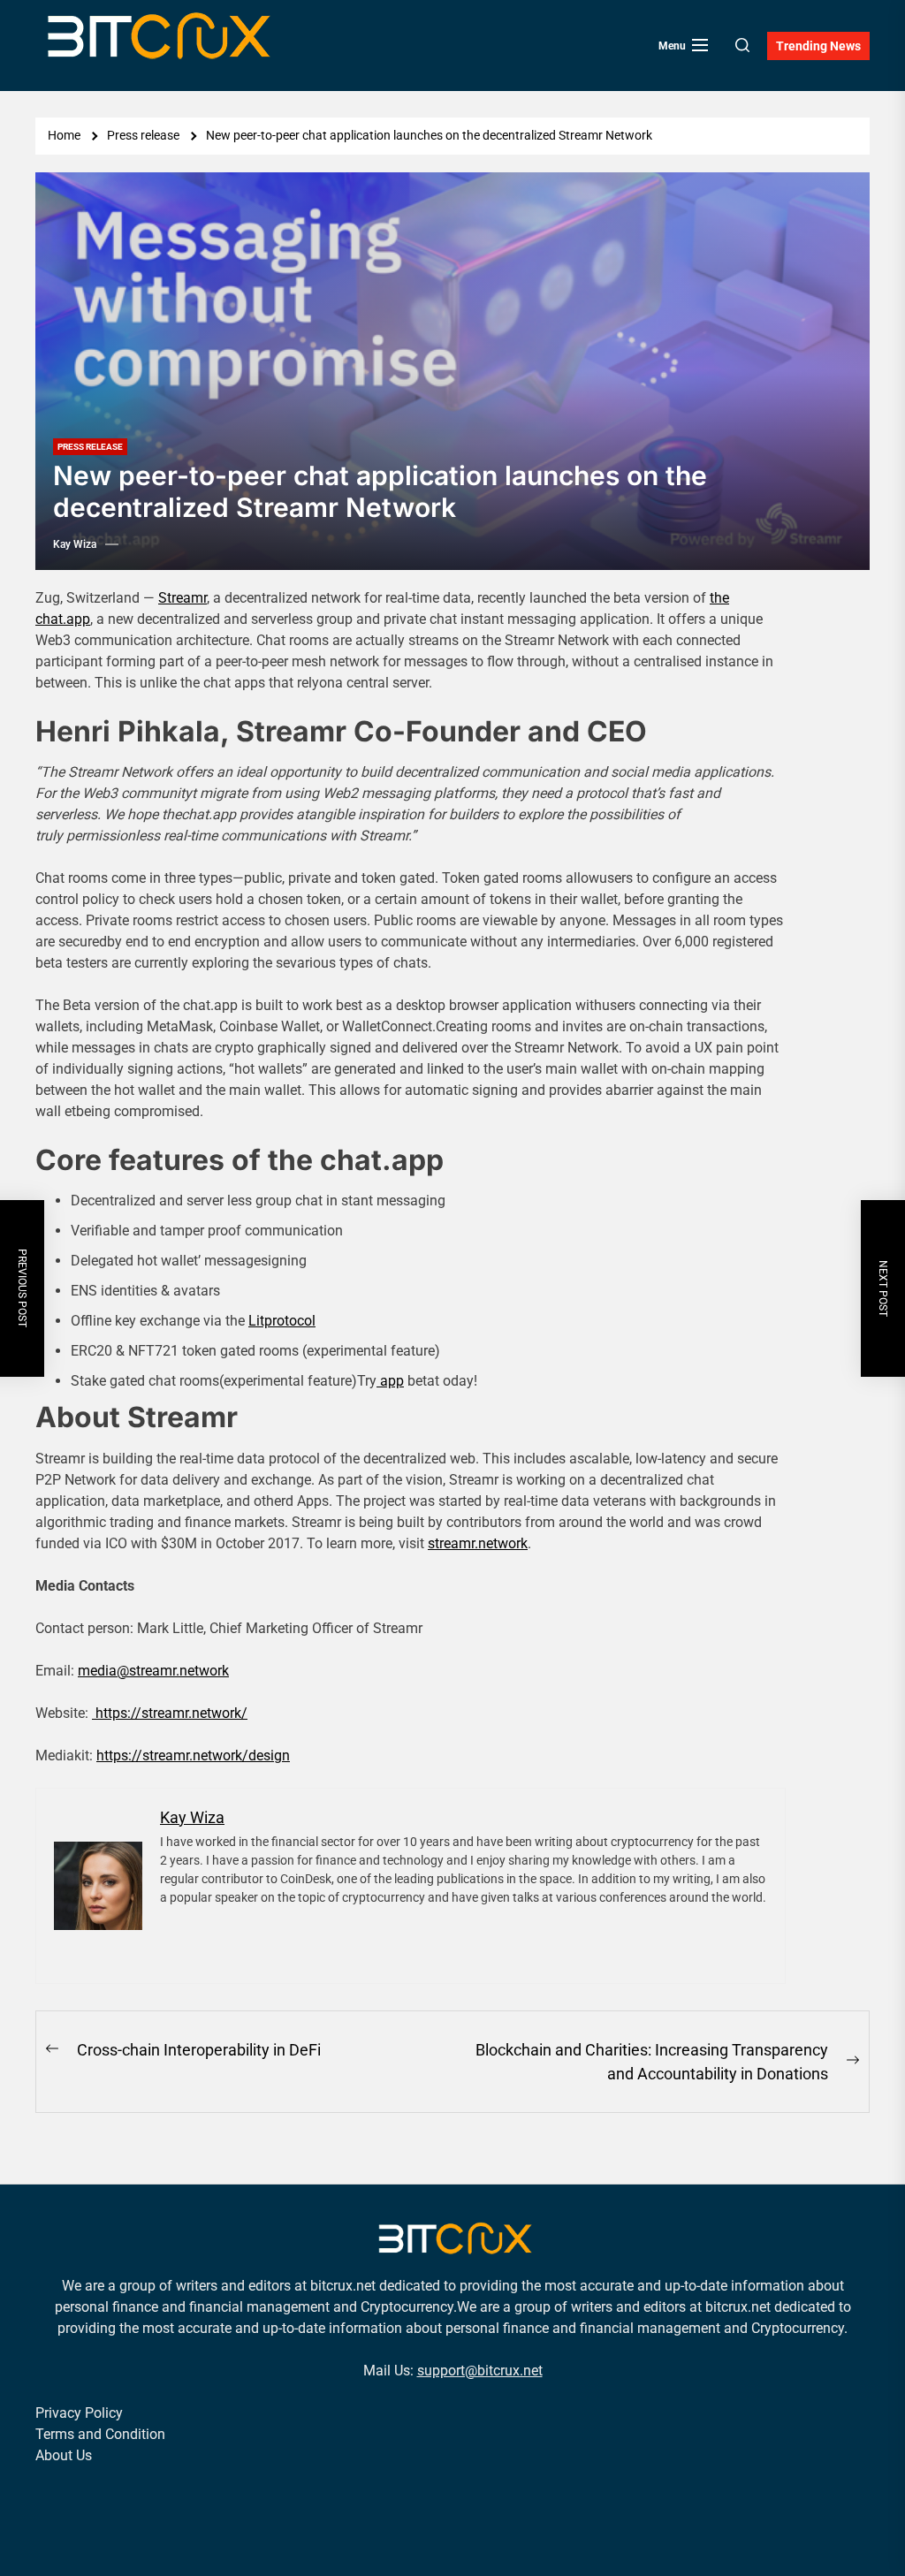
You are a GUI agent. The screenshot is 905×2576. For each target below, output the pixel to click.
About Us (64, 2455)
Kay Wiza (75, 544)
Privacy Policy (79, 2413)
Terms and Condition (100, 2434)
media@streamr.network (153, 1671)
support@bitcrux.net (480, 2371)
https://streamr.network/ (170, 1713)
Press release (90, 447)
